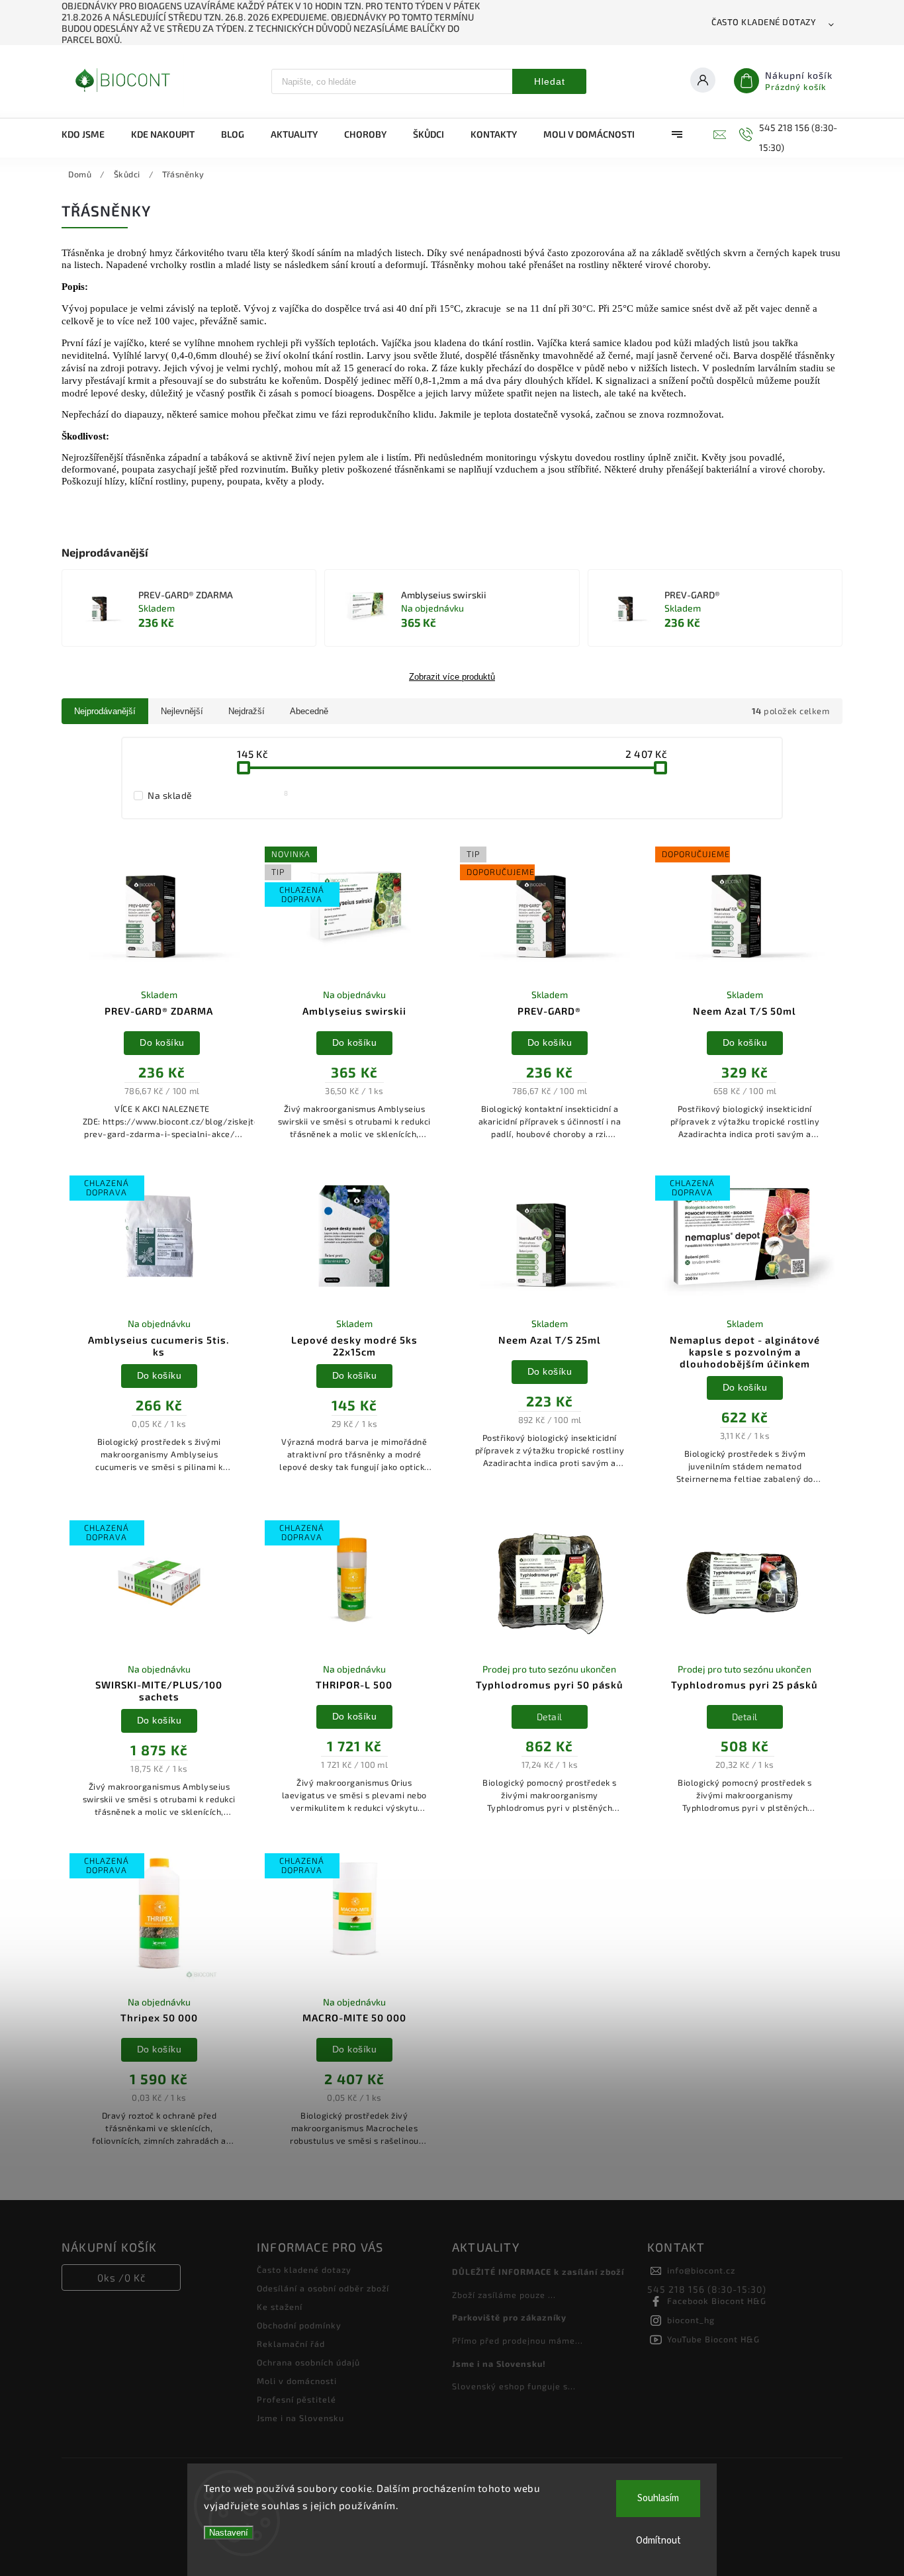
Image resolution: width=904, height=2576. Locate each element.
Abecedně (309, 711)
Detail (550, 1717)
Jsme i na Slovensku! (499, 2364)
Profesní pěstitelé (296, 2399)
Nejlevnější (182, 711)
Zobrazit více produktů (452, 677)
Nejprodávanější (105, 711)
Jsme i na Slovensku (300, 2418)
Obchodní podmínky (299, 2325)
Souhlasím (658, 2498)
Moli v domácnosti (297, 2381)
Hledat (550, 81)
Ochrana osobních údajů (308, 2362)
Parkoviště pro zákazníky (509, 2317)
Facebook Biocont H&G (717, 2301)
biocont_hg (691, 2320)
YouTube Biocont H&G (713, 2339)
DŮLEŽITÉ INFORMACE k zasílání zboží (538, 2272)
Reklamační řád (291, 2344)
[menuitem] (90, 134)
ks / (121, 2277)
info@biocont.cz (701, 2270)
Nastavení (229, 2533)
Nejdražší (247, 711)
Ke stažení (280, 2307)
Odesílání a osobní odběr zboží (323, 2288)
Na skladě (218, 795)
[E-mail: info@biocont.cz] (718, 134)
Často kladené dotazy (764, 22)
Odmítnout (658, 2541)
